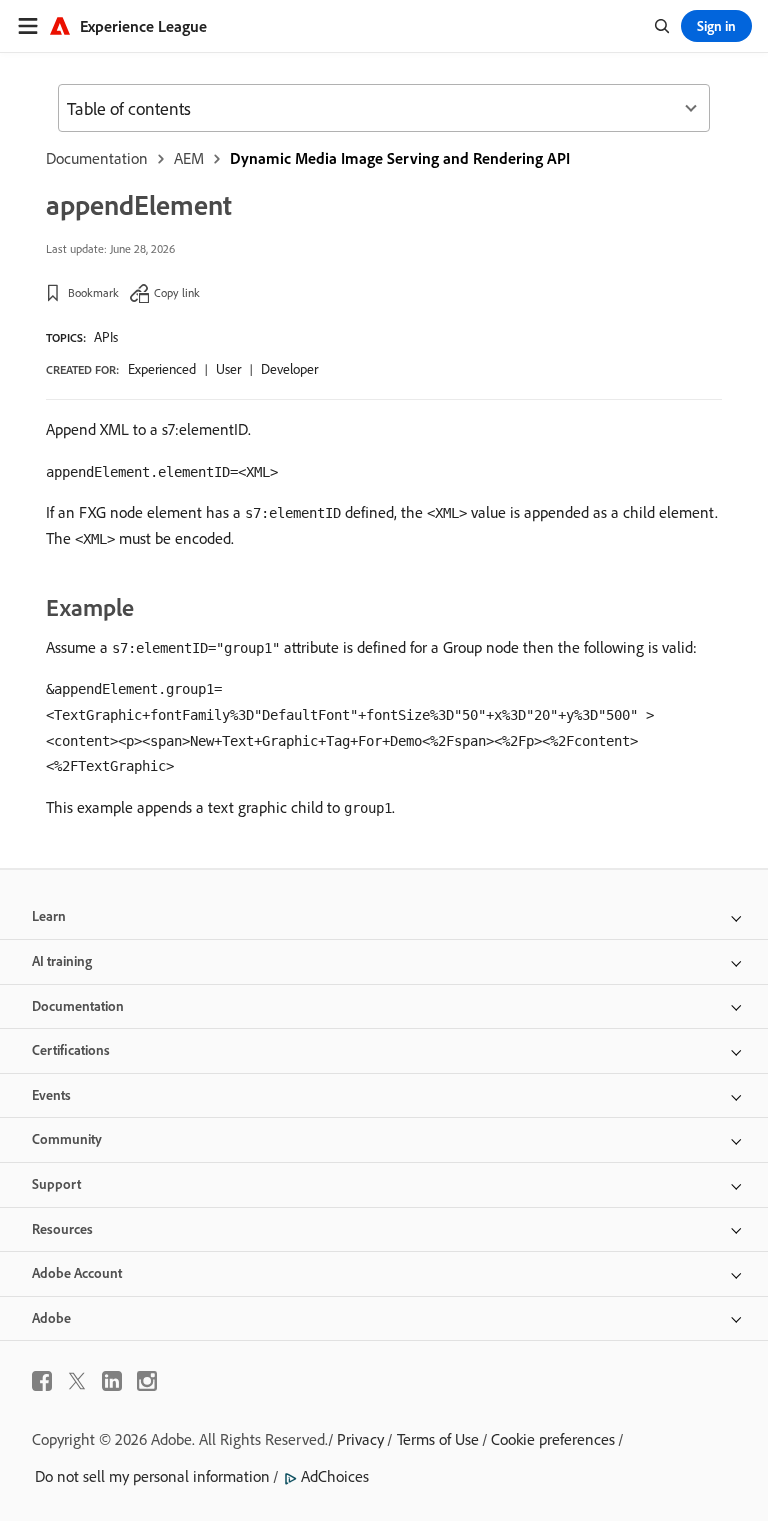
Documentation (97, 158)
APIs (106, 337)
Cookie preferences (553, 1439)
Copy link (177, 292)
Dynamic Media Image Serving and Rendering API (400, 158)
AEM (189, 158)
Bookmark (93, 292)
